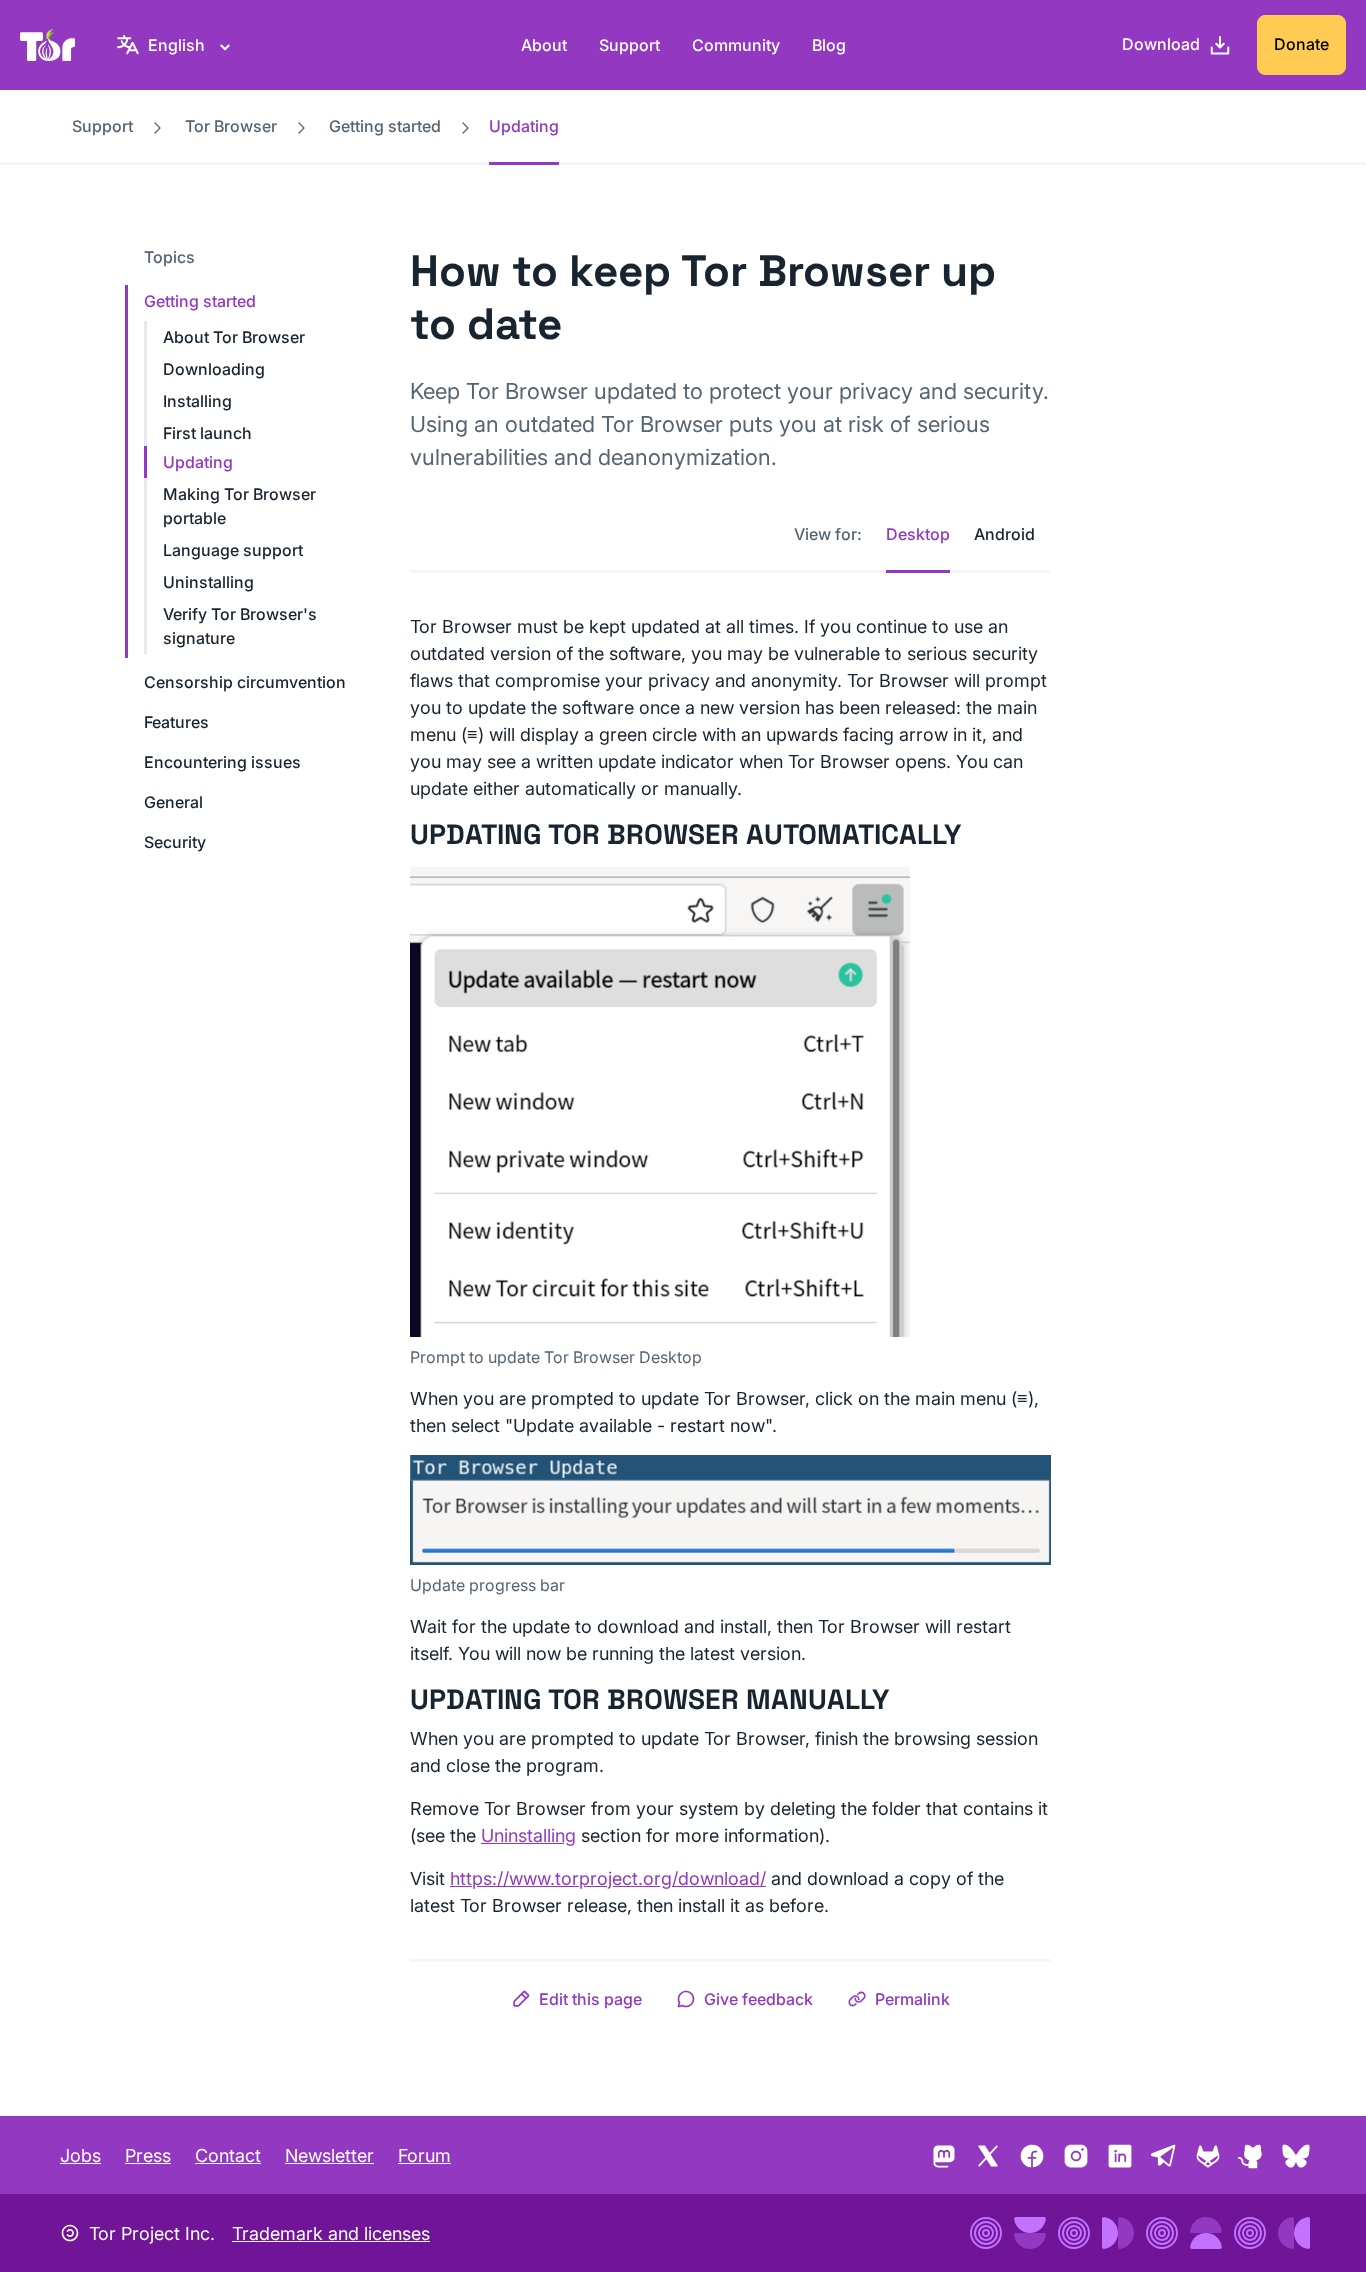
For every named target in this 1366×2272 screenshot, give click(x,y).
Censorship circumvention (245, 682)
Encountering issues (222, 762)
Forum (424, 2155)
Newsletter (329, 2155)
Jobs (80, 2155)
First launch (207, 433)
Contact (228, 2155)
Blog (829, 45)
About (544, 45)
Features (176, 722)
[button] (576, 1999)
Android (1004, 534)
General (173, 802)
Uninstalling (208, 582)
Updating (198, 462)
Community (736, 45)
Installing (197, 401)
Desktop (918, 534)
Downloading (214, 369)
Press (148, 2155)
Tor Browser (231, 126)
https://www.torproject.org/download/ (608, 1878)
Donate (1301, 44)
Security (175, 842)
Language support (233, 550)
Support (629, 45)
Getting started (385, 126)
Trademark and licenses (331, 2233)
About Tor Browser (234, 337)
